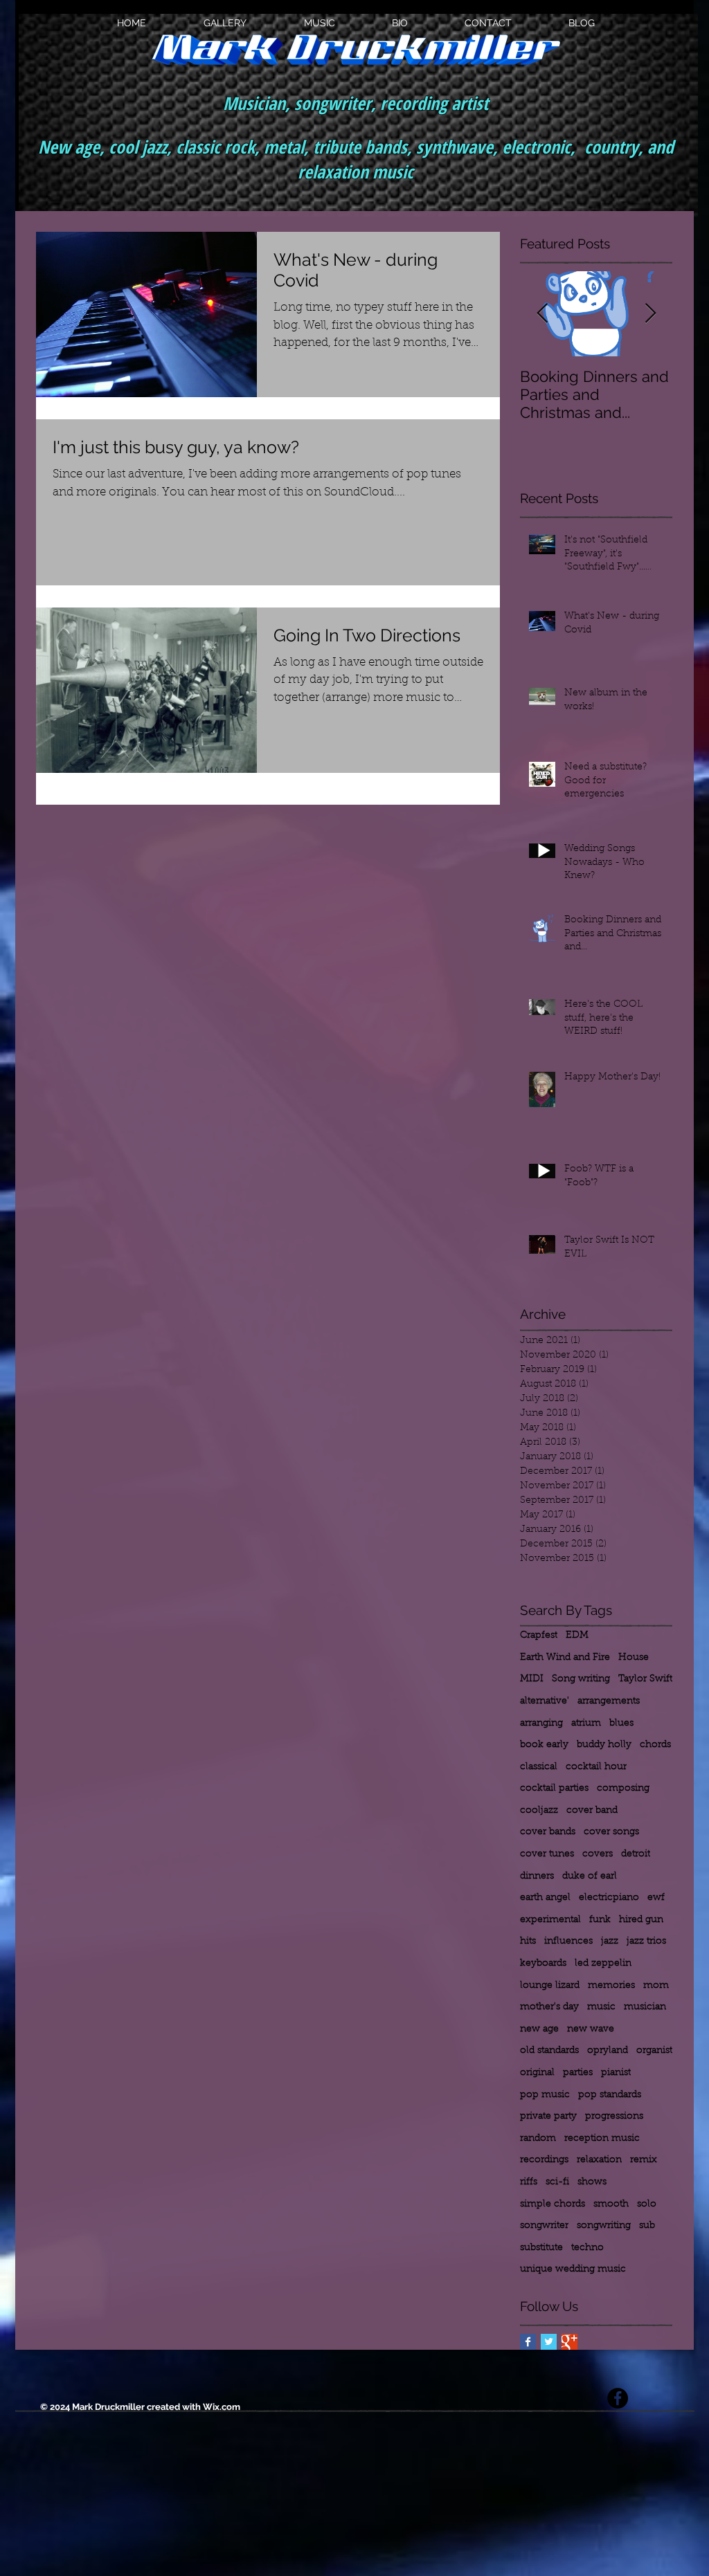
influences (568, 1942)
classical (539, 1767)
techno (587, 2248)
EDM (577, 1636)
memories (611, 1986)
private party (548, 2117)
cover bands (548, 1832)
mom (656, 1986)
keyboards (543, 1964)
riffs (529, 2182)
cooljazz (539, 1811)
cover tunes (547, 1854)
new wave (591, 2029)
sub (647, 2226)
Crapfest (539, 1636)
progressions (614, 2117)
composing (623, 1789)
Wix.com (222, 2407)
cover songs (611, 1832)
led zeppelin (603, 1964)
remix (644, 2160)
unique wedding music (573, 2269)
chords (655, 1745)
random (538, 2139)
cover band (592, 1811)
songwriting (604, 2226)
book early (544, 1745)
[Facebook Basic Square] (528, 2342)
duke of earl (590, 1876)
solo (647, 2204)
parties (578, 2073)
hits (528, 1942)
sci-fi (557, 2182)
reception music (602, 2139)
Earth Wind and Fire (565, 1658)
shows (592, 2182)
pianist (616, 2073)
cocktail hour (596, 1767)
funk (600, 1920)
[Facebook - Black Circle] (618, 2398)
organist (654, 2051)
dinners (537, 1876)
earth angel (545, 1898)
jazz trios (646, 1942)
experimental (550, 1920)
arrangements (609, 1701)
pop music (545, 2095)
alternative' (545, 1701)
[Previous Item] (542, 314)
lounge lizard (550, 1986)
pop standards (610, 2095)
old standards (549, 2051)
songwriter (544, 2226)
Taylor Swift (645, 1679)
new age (539, 2029)
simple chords (553, 2204)
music (601, 2007)
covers (598, 1854)
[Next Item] (650, 314)
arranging (541, 1724)
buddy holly (604, 1745)
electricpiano (609, 1898)
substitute (541, 2248)
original (537, 2073)
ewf (656, 1898)
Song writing (581, 1679)
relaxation (599, 2160)
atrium (586, 1724)
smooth (611, 2204)
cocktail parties (554, 1789)
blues (621, 1724)
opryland (608, 2051)
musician (645, 2007)
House (634, 1658)
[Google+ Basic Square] (569, 2342)
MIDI (532, 1679)
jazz (610, 1942)
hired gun (641, 1920)
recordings (544, 2160)
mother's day (549, 2007)
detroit (636, 1854)
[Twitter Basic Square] (549, 2342)
